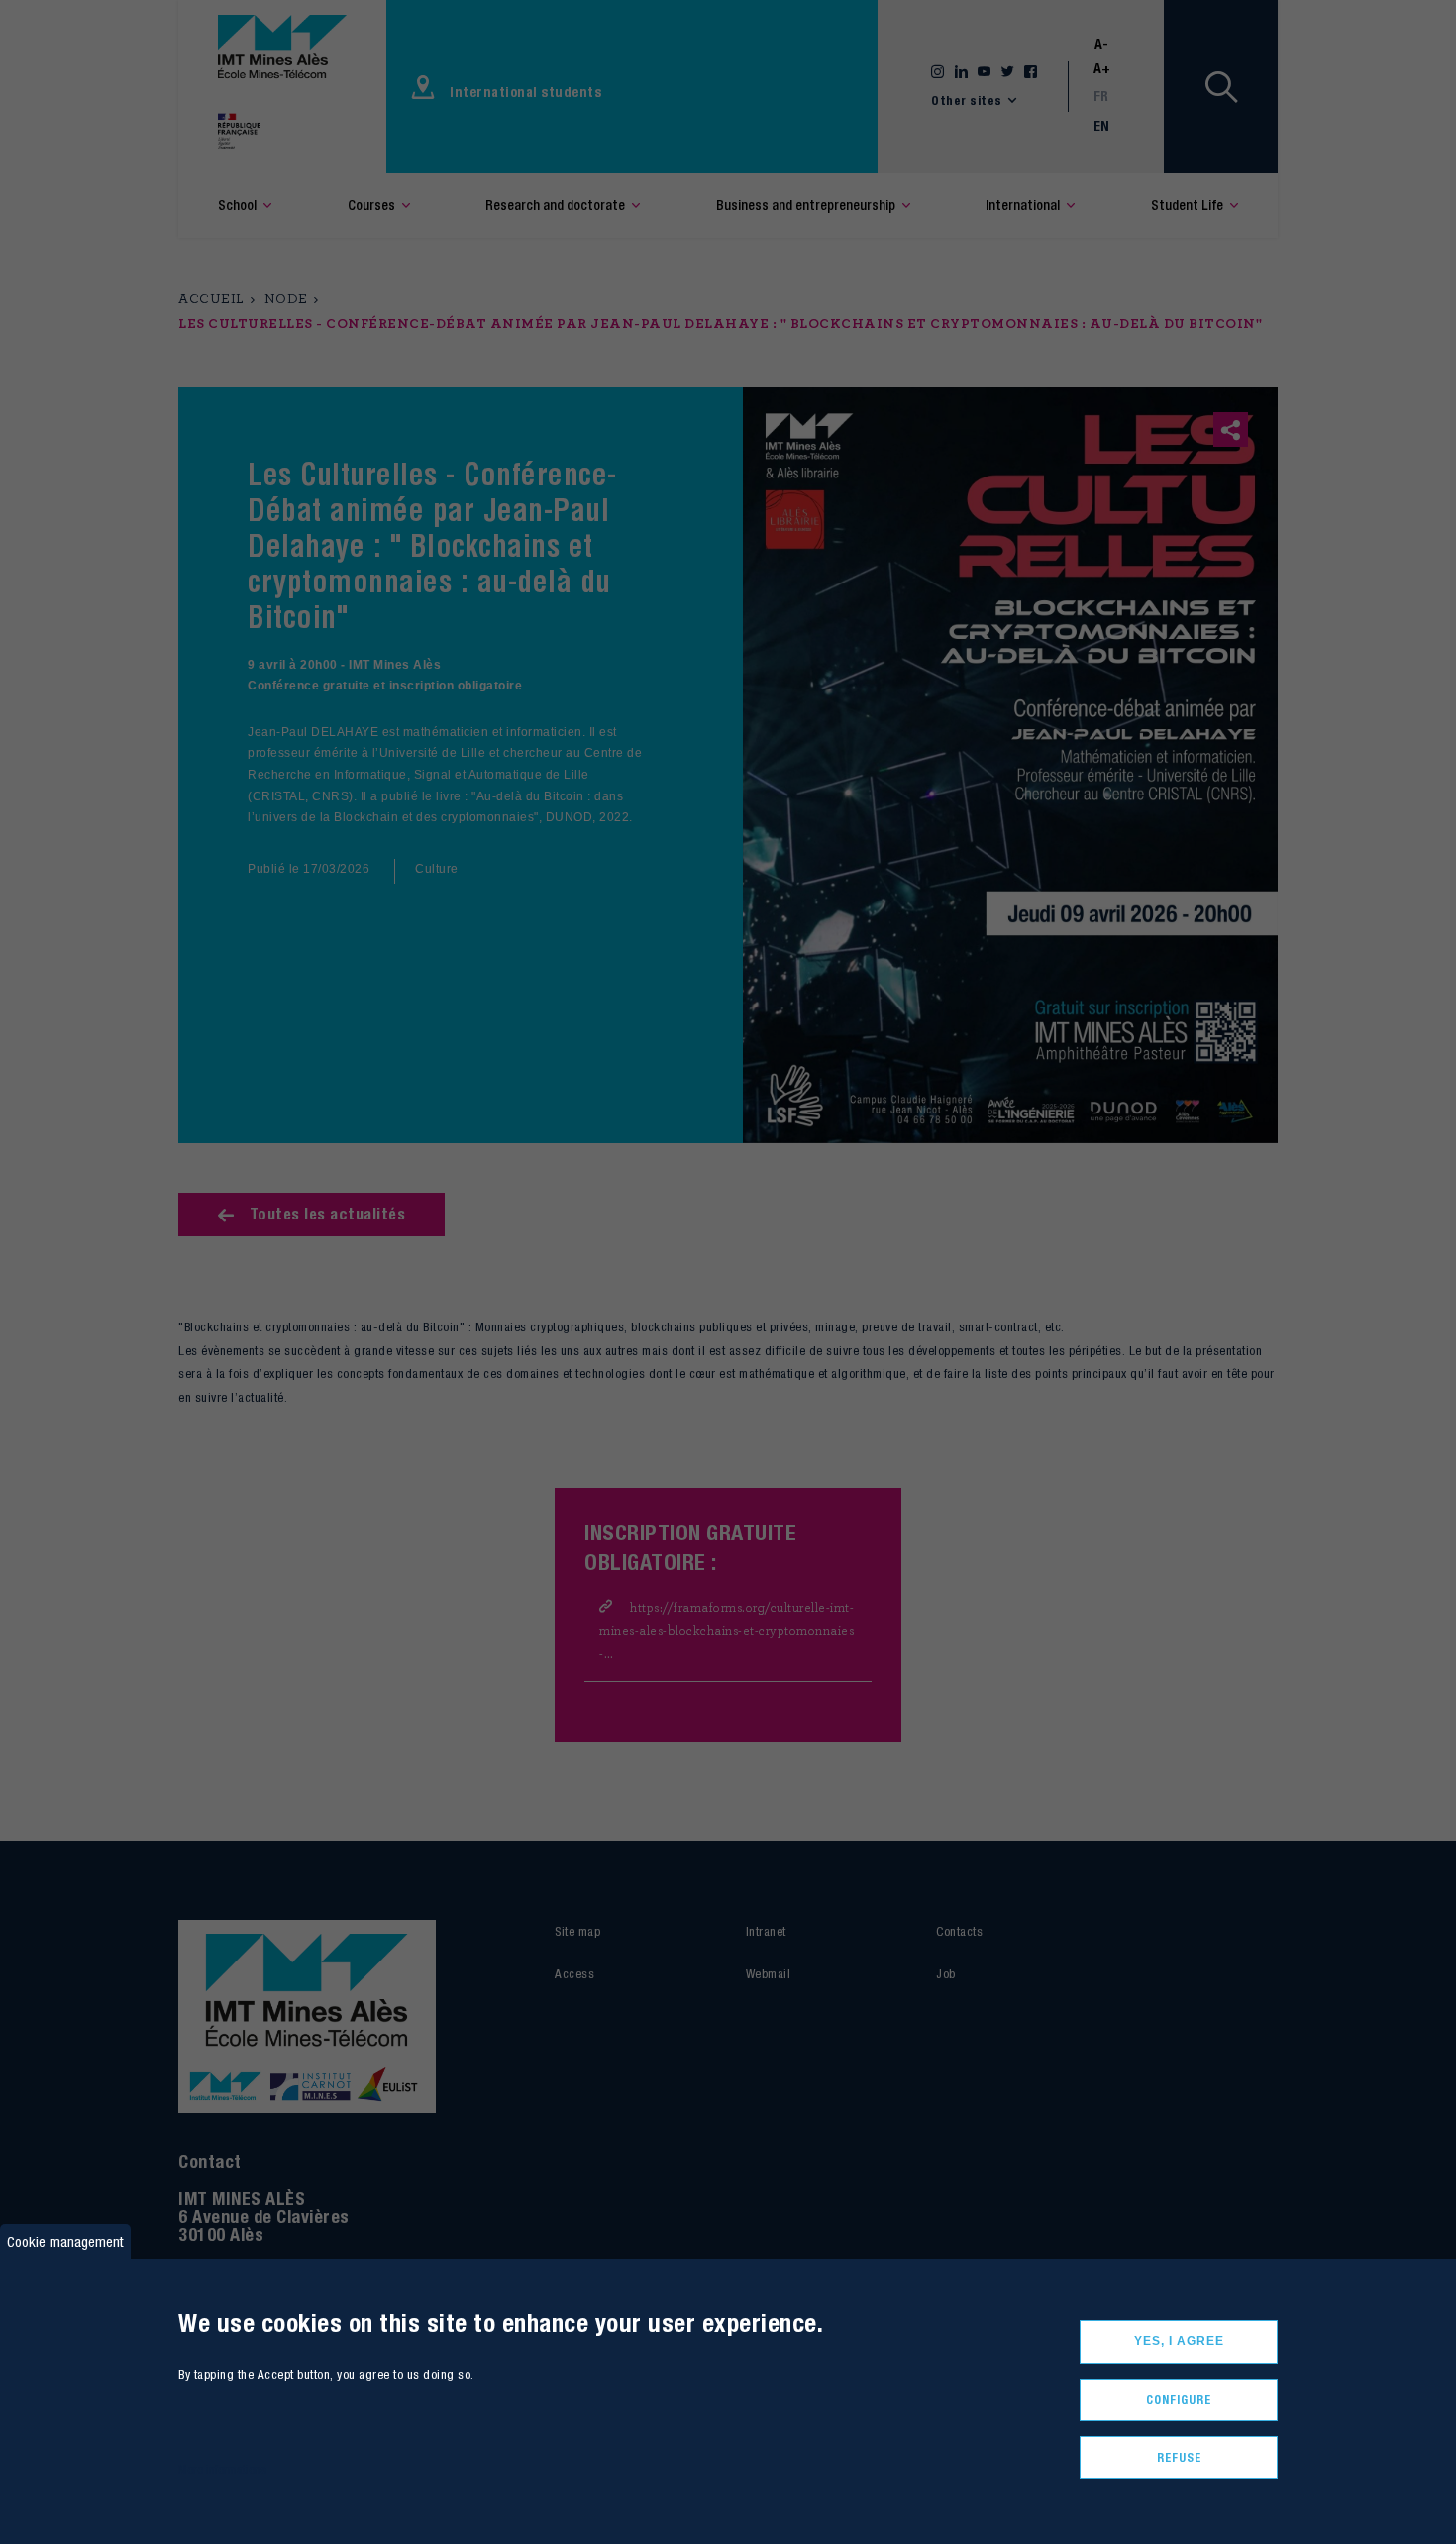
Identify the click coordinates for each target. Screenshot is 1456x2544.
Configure (1179, 2400)
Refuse (1179, 2457)
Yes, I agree (1179, 2341)
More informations (222, 2470)
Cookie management (65, 2241)
